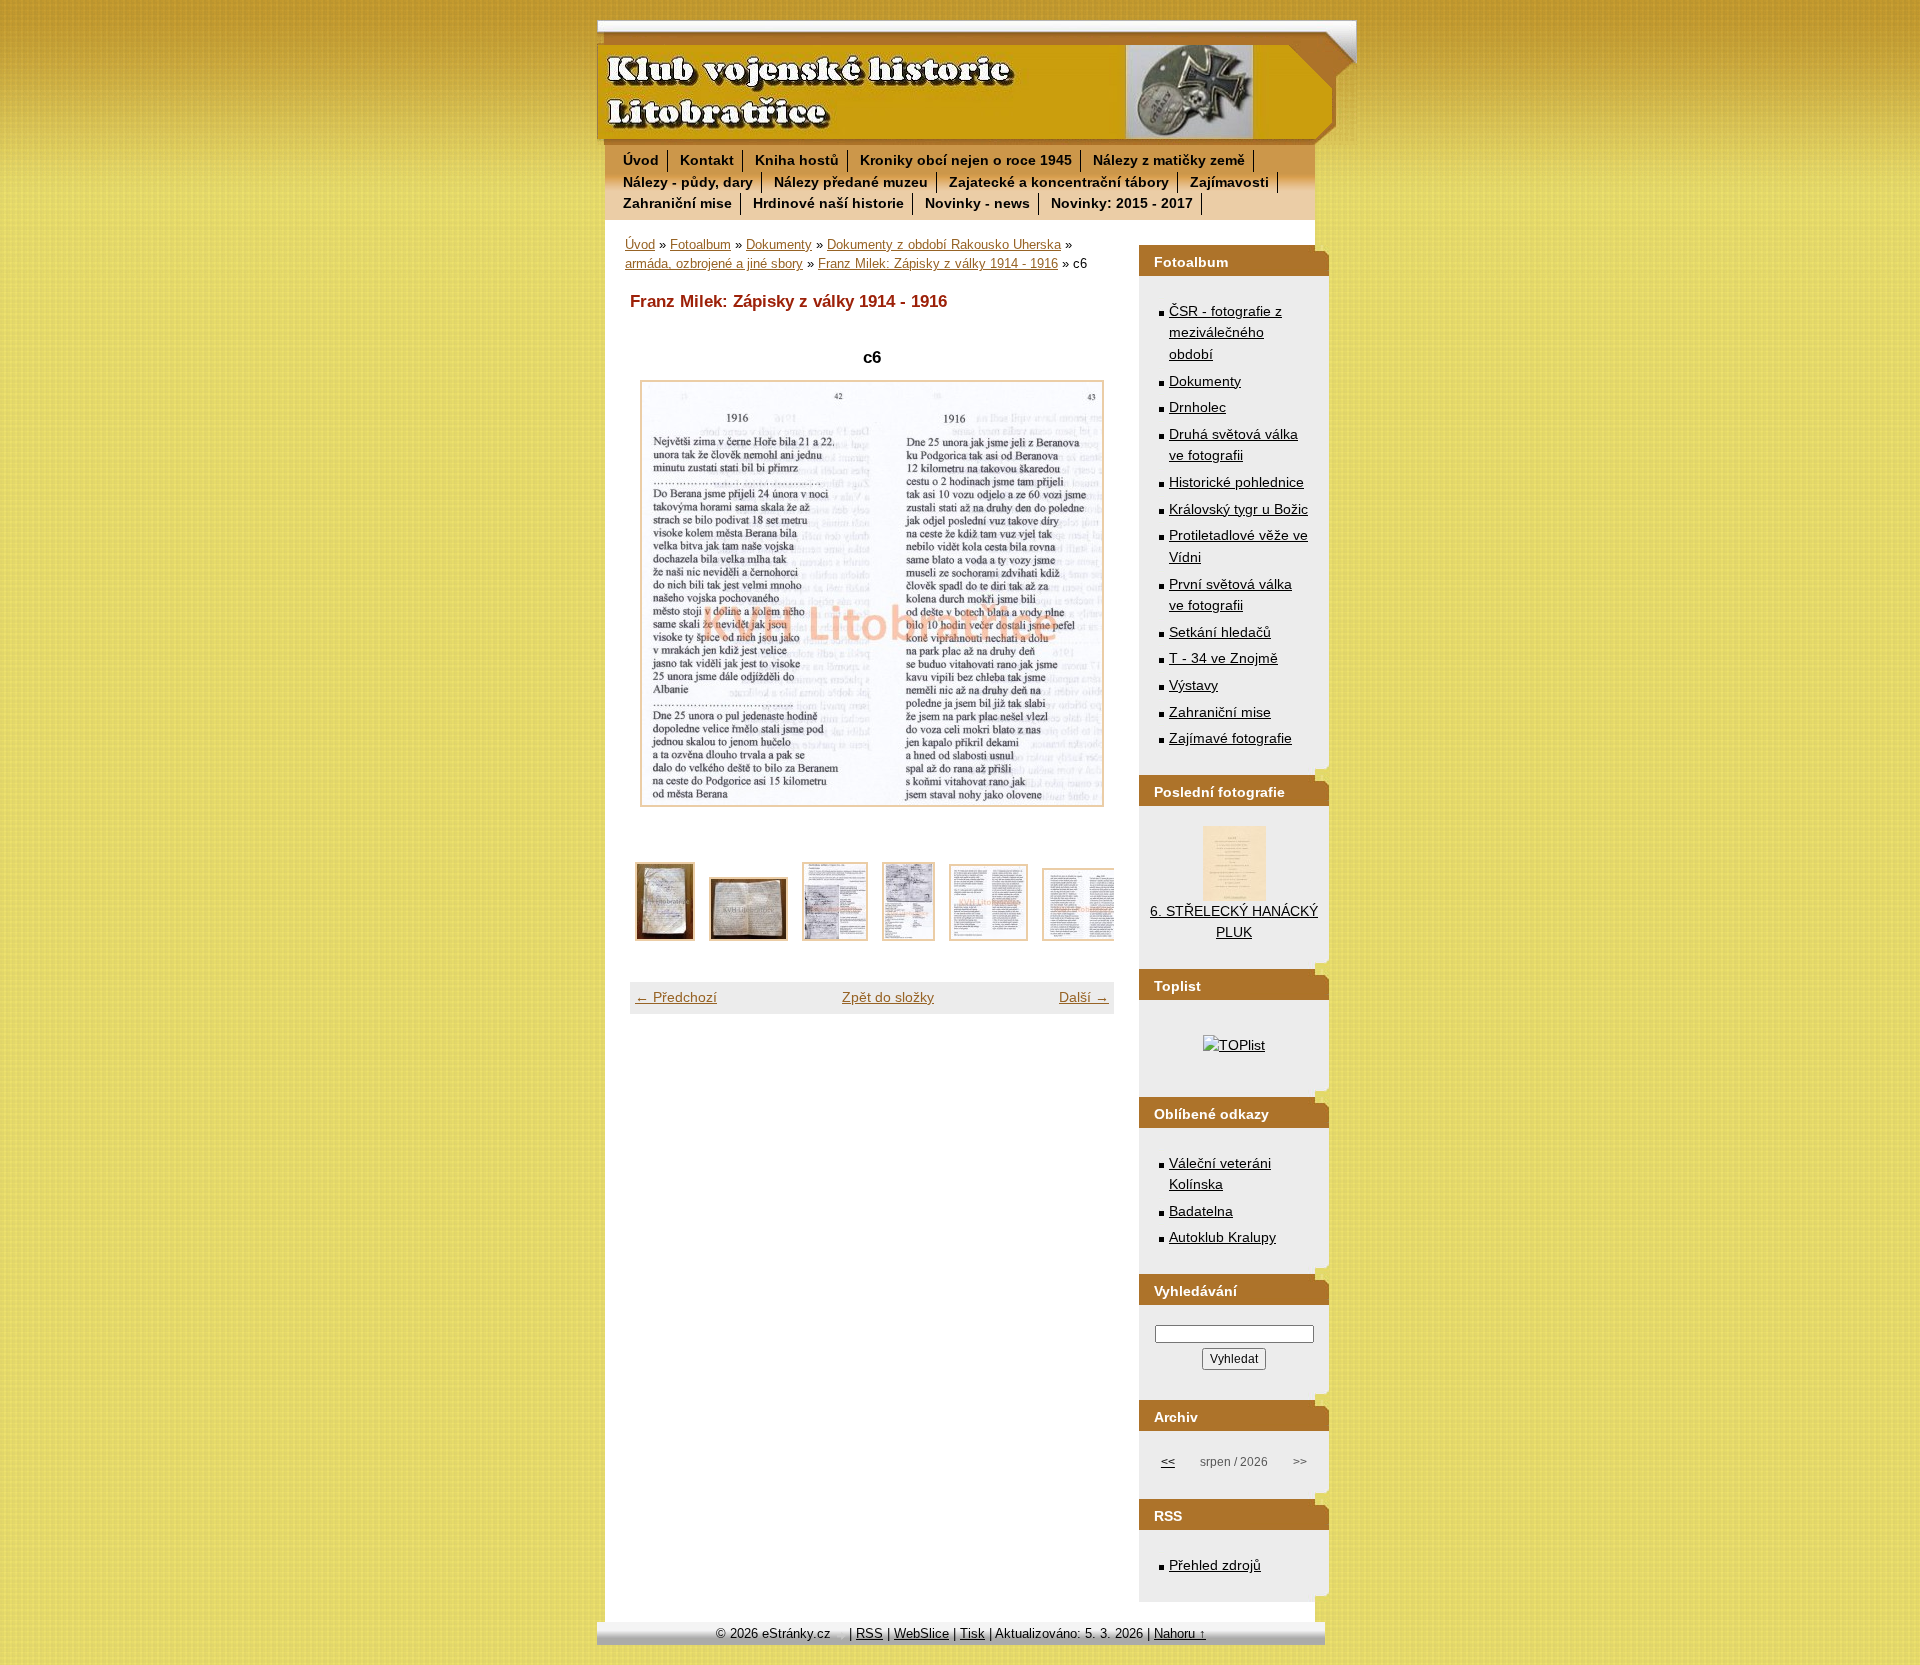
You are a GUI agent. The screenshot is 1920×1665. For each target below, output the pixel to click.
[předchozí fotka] (662, 593)
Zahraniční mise (677, 203)
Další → (1084, 997)
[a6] (1081, 936)
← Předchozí (676, 997)
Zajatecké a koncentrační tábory (1059, 182)
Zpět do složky (888, 997)
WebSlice (921, 1633)
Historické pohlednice (1236, 482)
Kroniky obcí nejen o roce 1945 (966, 160)
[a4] (908, 936)
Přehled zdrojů (1215, 1565)
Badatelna (1201, 1211)
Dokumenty (779, 244)
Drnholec (1197, 407)
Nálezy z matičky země (1169, 160)
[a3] (835, 936)
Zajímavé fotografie (1230, 738)
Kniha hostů (797, 160)
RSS (869, 1633)
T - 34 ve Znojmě (1223, 658)
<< (1168, 1462)
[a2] (748, 936)
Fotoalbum (700, 244)
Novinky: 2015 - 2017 (1122, 203)
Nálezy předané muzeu (851, 182)
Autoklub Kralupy (1222, 1237)
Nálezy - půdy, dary (688, 182)
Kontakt (707, 160)
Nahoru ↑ (1180, 1633)
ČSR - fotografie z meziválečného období (1225, 332)
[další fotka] (1081, 593)
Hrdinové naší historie (828, 203)
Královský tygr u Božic (1238, 509)
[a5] (988, 936)
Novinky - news (977, 203)
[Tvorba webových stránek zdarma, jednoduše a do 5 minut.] (842, 1635)
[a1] (665, 936)
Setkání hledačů (1220, 632)
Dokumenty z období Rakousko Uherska (944, 244)
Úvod (641, 160)
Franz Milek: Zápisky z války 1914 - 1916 (938, 263)
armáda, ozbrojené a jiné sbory (714, 263)
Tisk (972, 1633)
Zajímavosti (1229, 182)
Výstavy (1193, 685)
